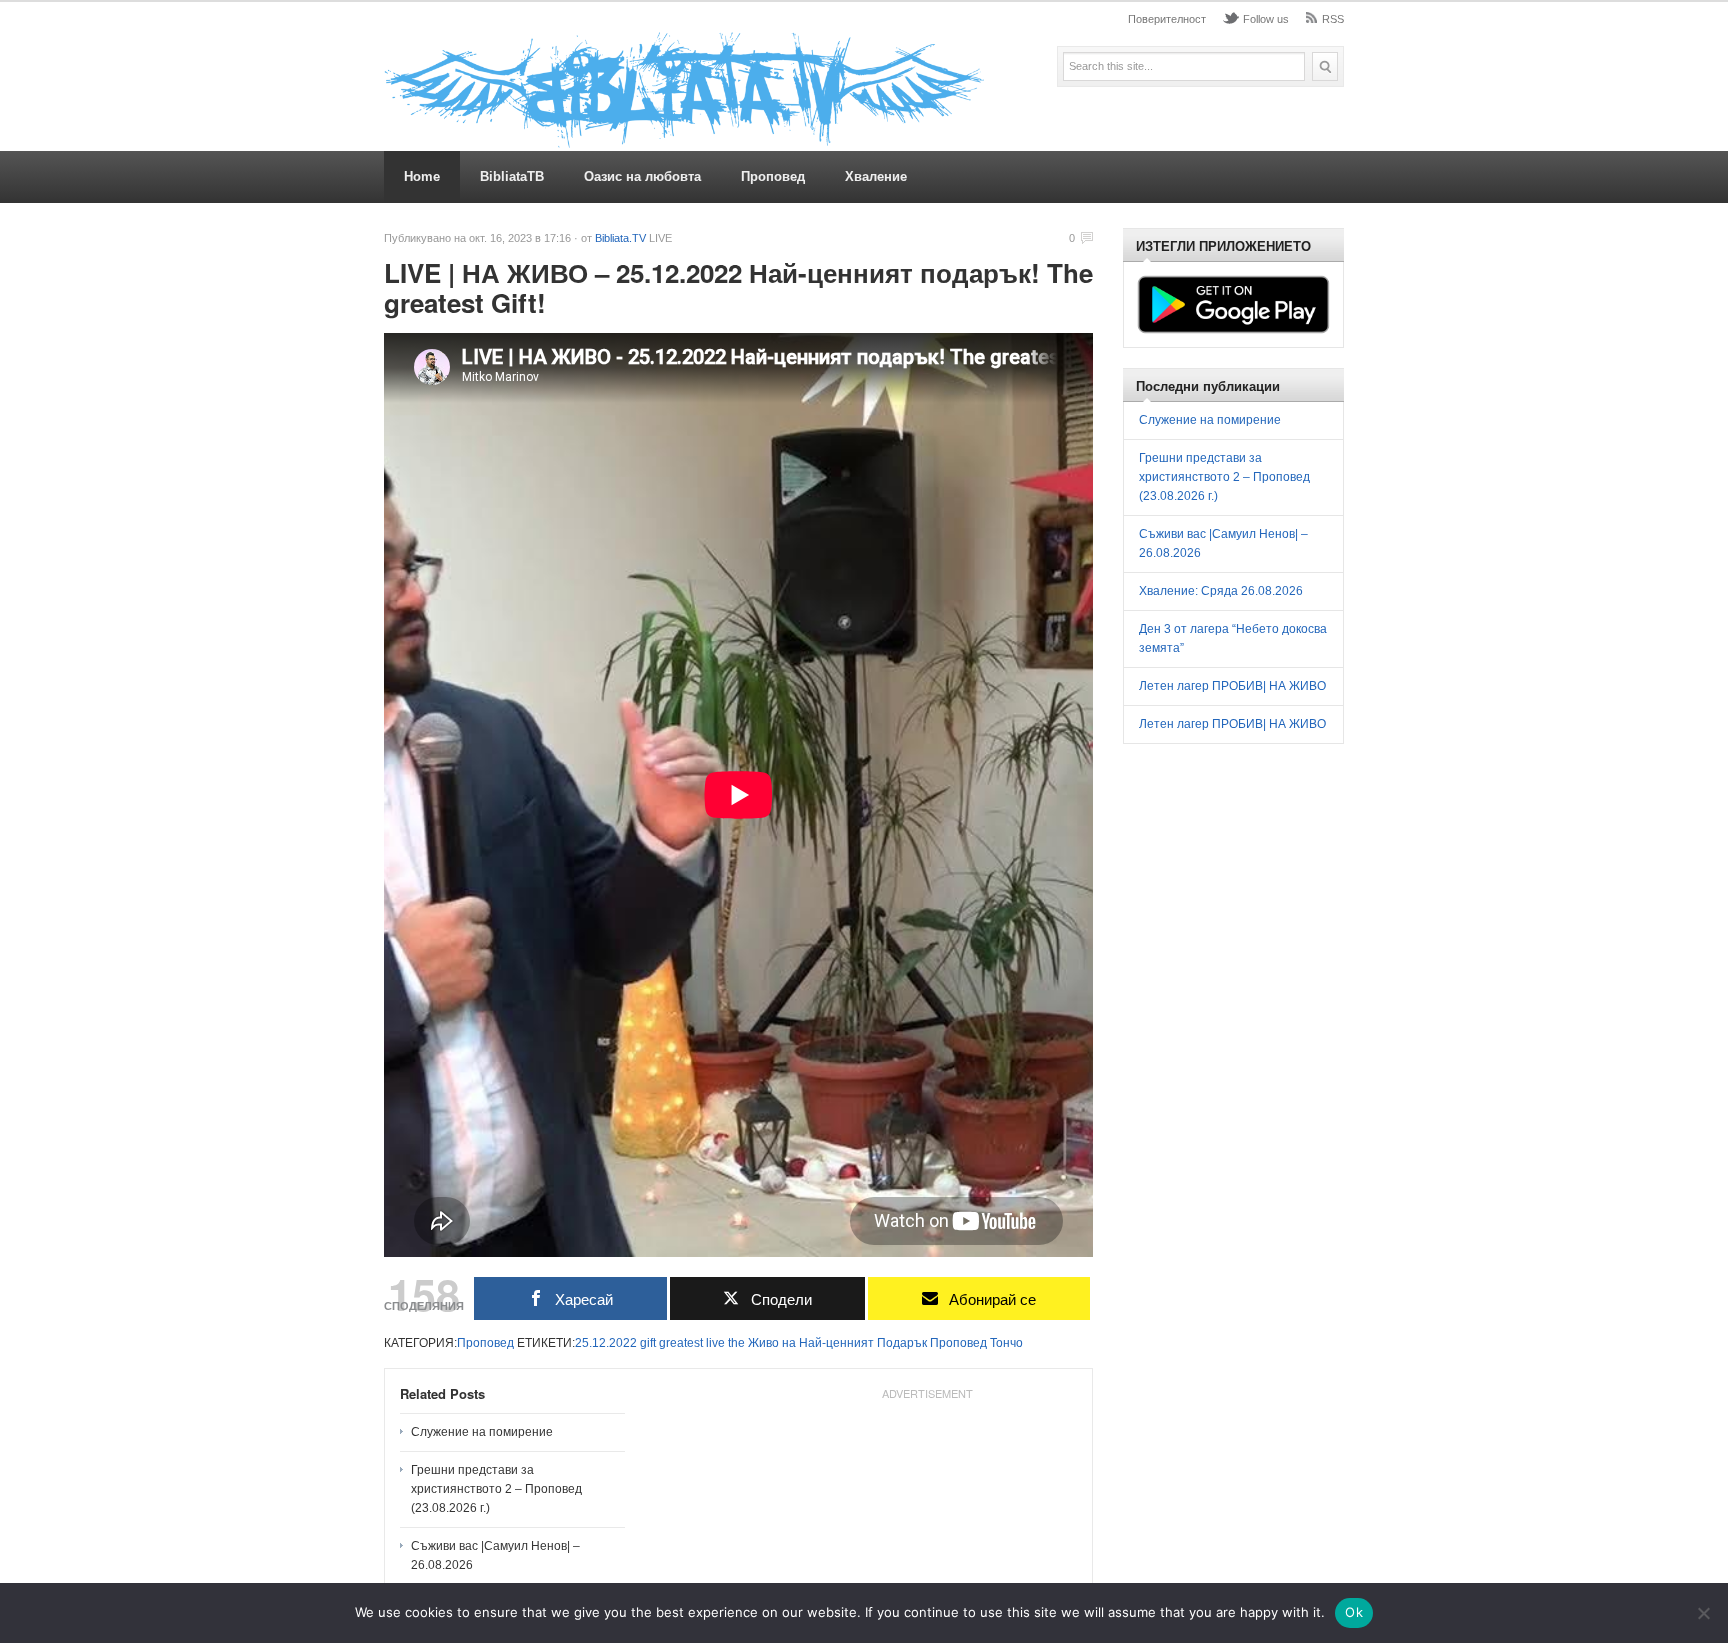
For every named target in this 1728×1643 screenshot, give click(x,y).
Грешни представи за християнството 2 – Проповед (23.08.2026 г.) (496, 1489)
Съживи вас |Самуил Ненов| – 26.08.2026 (495, 1555)
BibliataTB (512, 176)
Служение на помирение (482, 1432)
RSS (1333, 19)
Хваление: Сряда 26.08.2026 (1221, 591)
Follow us (1266, 19)
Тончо (1006, 1343)
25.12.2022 (606, 1343)
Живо (763, 1343)
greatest (681, 1343)
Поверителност (1167, 19)
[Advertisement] (1288, 904)
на (789, 1343)
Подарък (902, 1343)
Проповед (773, 176)
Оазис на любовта (642, 176)
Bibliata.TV (620, 238)
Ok (1354, 1612)
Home (422, 176)
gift (648, 1343)
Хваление (876, 176)
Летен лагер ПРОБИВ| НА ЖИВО (1232, 686)
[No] (1703, 1613)
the (736, 1343)
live (715, 1343)
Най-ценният (836, 1343)
